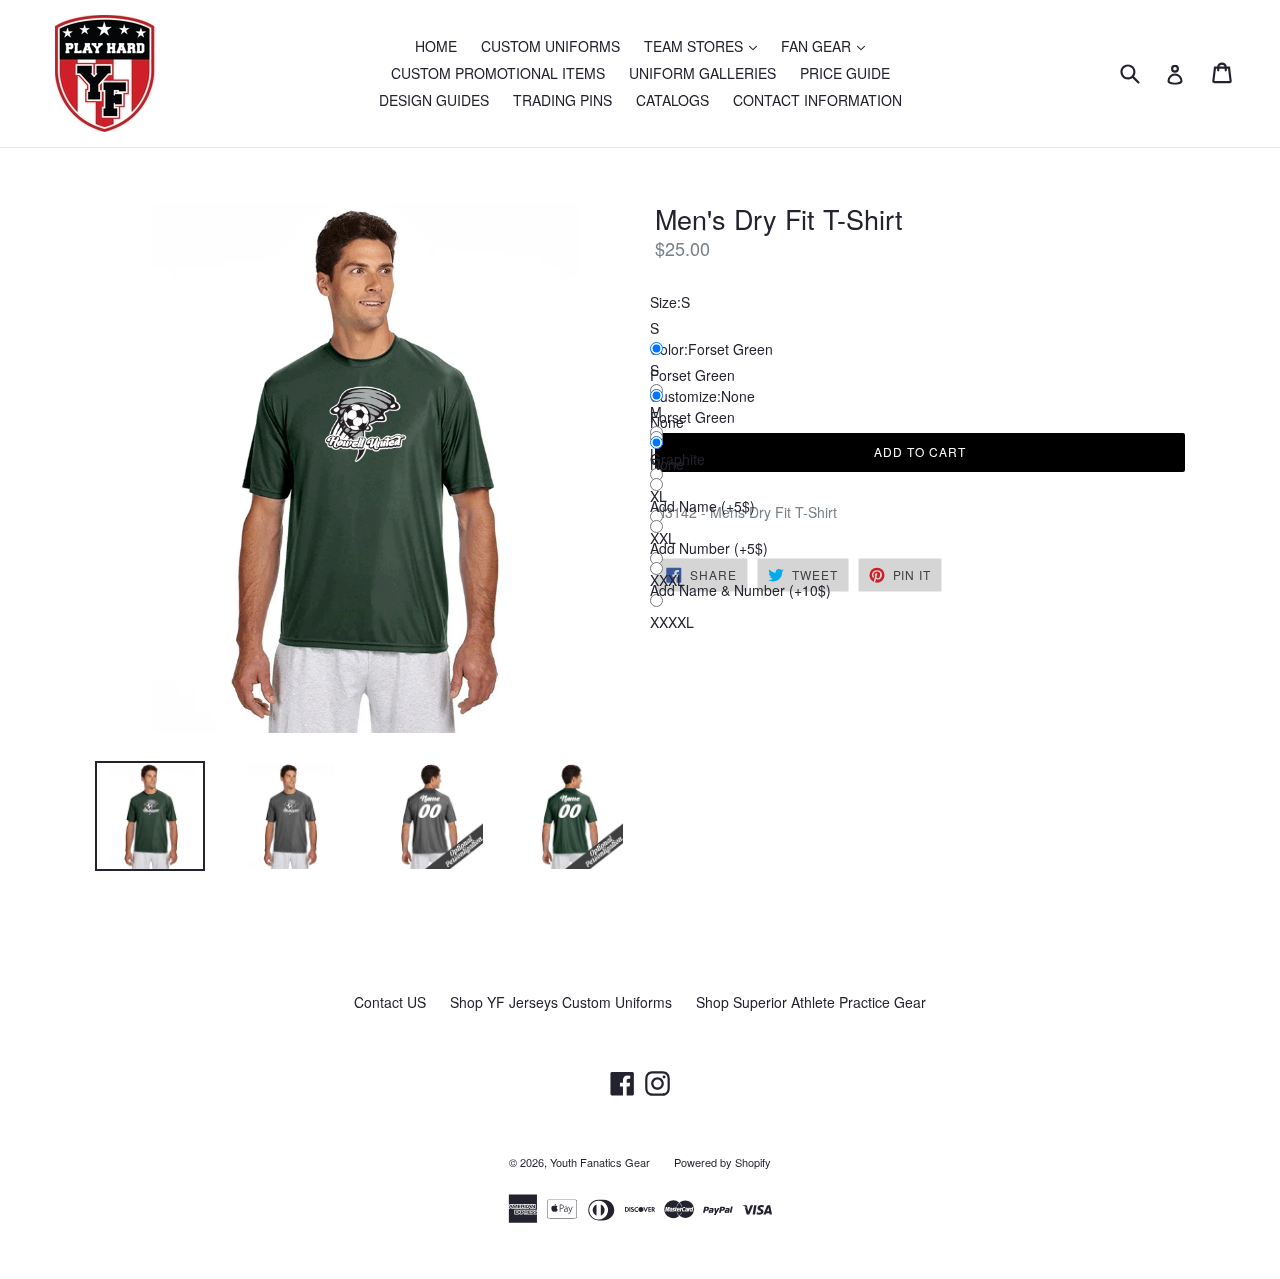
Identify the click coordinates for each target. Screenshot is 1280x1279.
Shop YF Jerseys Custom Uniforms (561, 1002)
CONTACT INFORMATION (817, 100)
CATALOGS (672, 100)
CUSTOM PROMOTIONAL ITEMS (498, 73)
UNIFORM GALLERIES (702, 73)
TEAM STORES (705, 45)
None (667, 464)
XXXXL (672, 622)
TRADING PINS (562, 100)
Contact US (390, 1002)
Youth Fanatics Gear (600, 1162)
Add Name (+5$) (702, 506)
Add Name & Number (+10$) (740, 590)
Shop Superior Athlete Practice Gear (811, 1002)
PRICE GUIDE (845, 73)
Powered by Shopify (722, 1162)
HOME (436, 46)
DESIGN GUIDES (434, 100)
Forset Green (692, 417)
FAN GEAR (828, 45)
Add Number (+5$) (709, 548)
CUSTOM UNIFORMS (550, 46)
